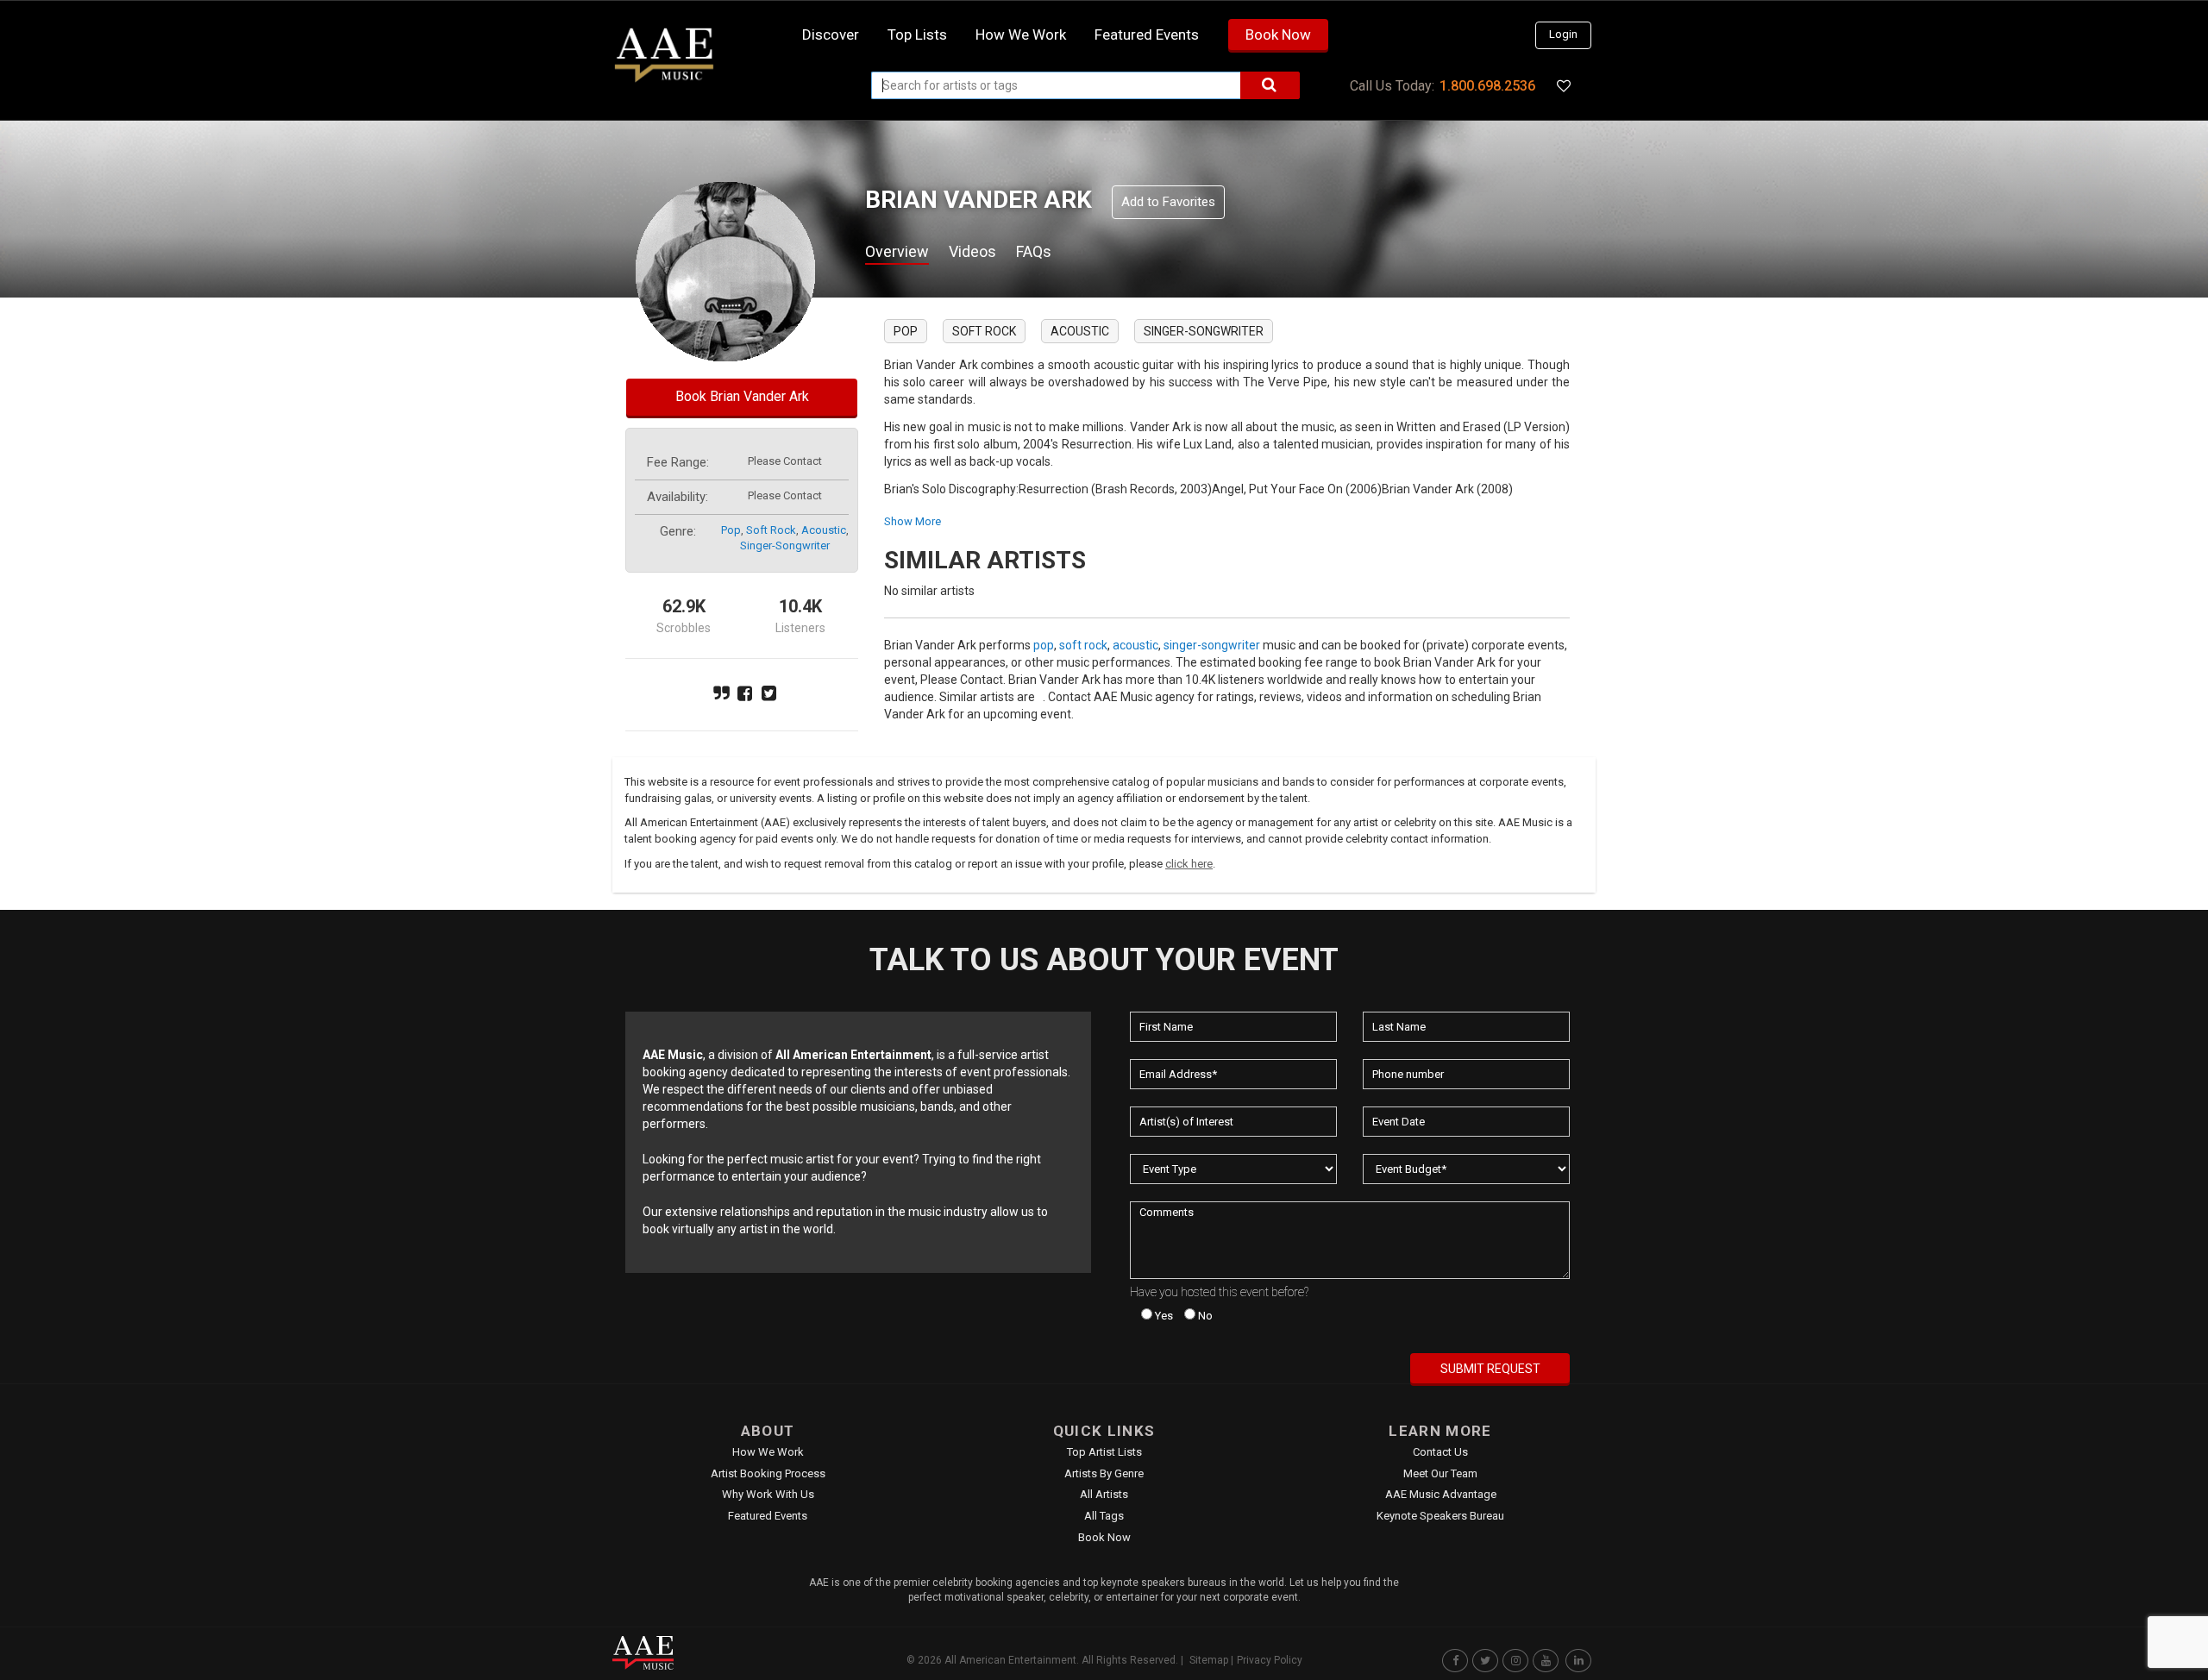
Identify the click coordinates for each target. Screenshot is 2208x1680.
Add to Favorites (1168, 202)
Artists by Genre (1104, 1473)
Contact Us (1440, 1452)
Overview (897, 251)
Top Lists (917, 34)
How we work (1021, 34)
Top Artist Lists (1104, 1452)
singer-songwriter (785, 545)
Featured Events (1147, 34)
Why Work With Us (768, 1494)
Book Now (1278, 34)
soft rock (771, 530)
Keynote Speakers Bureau (1440, 1516)
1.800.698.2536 (1487, 86)
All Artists (1104, 1494)
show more (913, 521)
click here (1189, 864)
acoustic (824, 530)
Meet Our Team (1440, 1473)
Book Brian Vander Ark (742, 396)
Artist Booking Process (768, 1473)
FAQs (1034, 251)
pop (731, 530)
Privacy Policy (1270, 1660)
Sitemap (1209, 1660)
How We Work (768, 1452)
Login (1563, 34)
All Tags (1104, 1516)
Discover (831, 34)
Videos (972, 251)
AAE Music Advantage (1441, 1494)
